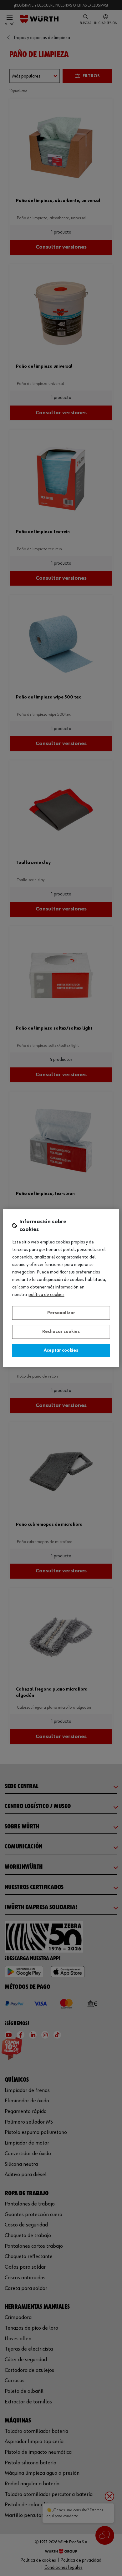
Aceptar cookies (61, 1350)
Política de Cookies (46, 1295)
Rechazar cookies (61, 1332)
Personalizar (61, 1313)
